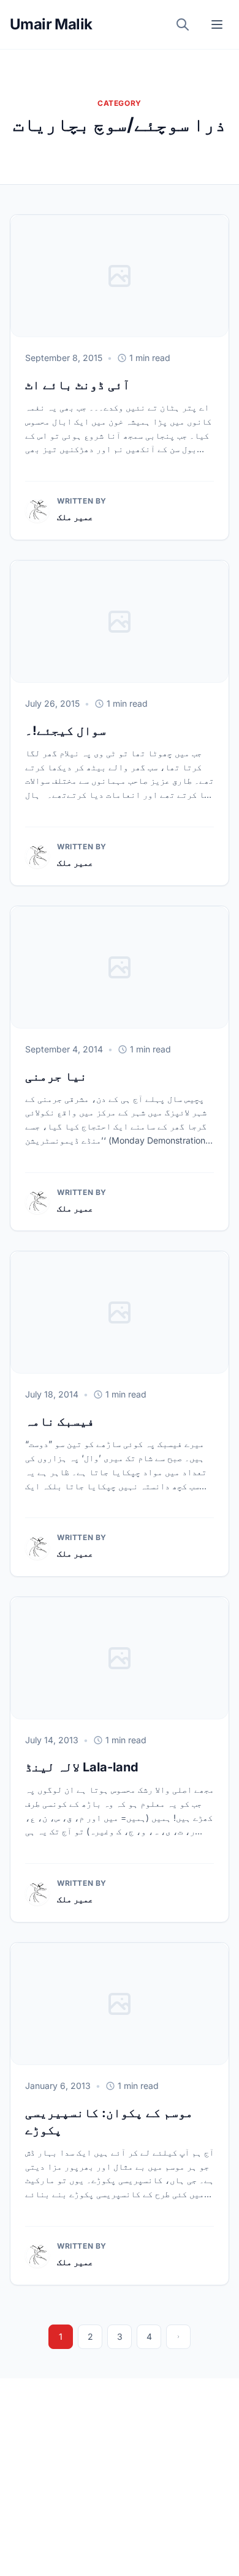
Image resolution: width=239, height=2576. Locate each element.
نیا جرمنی (56, 1076)
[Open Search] (183, 24)
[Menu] (217, 24)
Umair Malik (51, 24)
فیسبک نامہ (60, 1421)
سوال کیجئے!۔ (66, 731)
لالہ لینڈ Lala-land (82, 1767)
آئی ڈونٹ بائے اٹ (78, 385)
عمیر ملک (75, 517)
